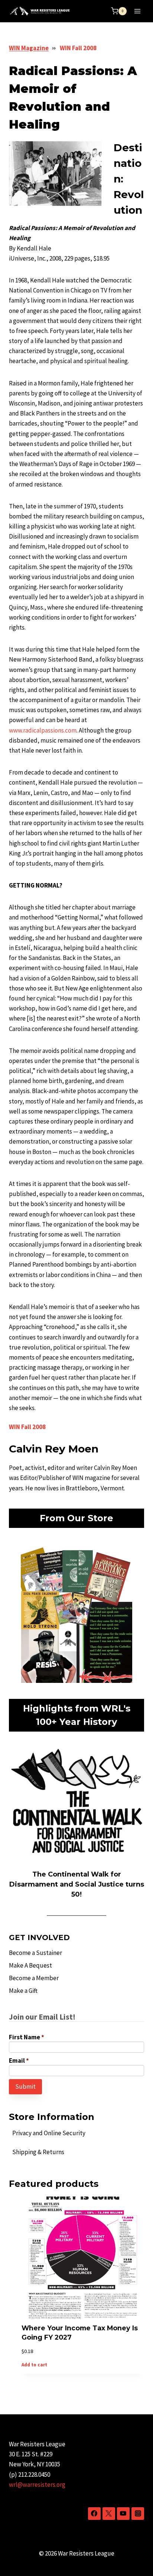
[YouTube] (123, 2514)
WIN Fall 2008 (78, 48)
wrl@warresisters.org (37, 2485)
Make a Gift (23, 1991)
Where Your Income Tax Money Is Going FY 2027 (80, 2333)
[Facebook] (94, 2514)
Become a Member (34, 1978)
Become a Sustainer (35, 1953)
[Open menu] (137, 11)
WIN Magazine (29, 48)
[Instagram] (138, 2514)
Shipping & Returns (38, 2152)
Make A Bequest (30, 1965)
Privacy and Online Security (49, 2133)
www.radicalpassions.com (43, 730)
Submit (25, 2087)
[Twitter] (109, 2514)
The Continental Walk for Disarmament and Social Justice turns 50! (77, 1884)
